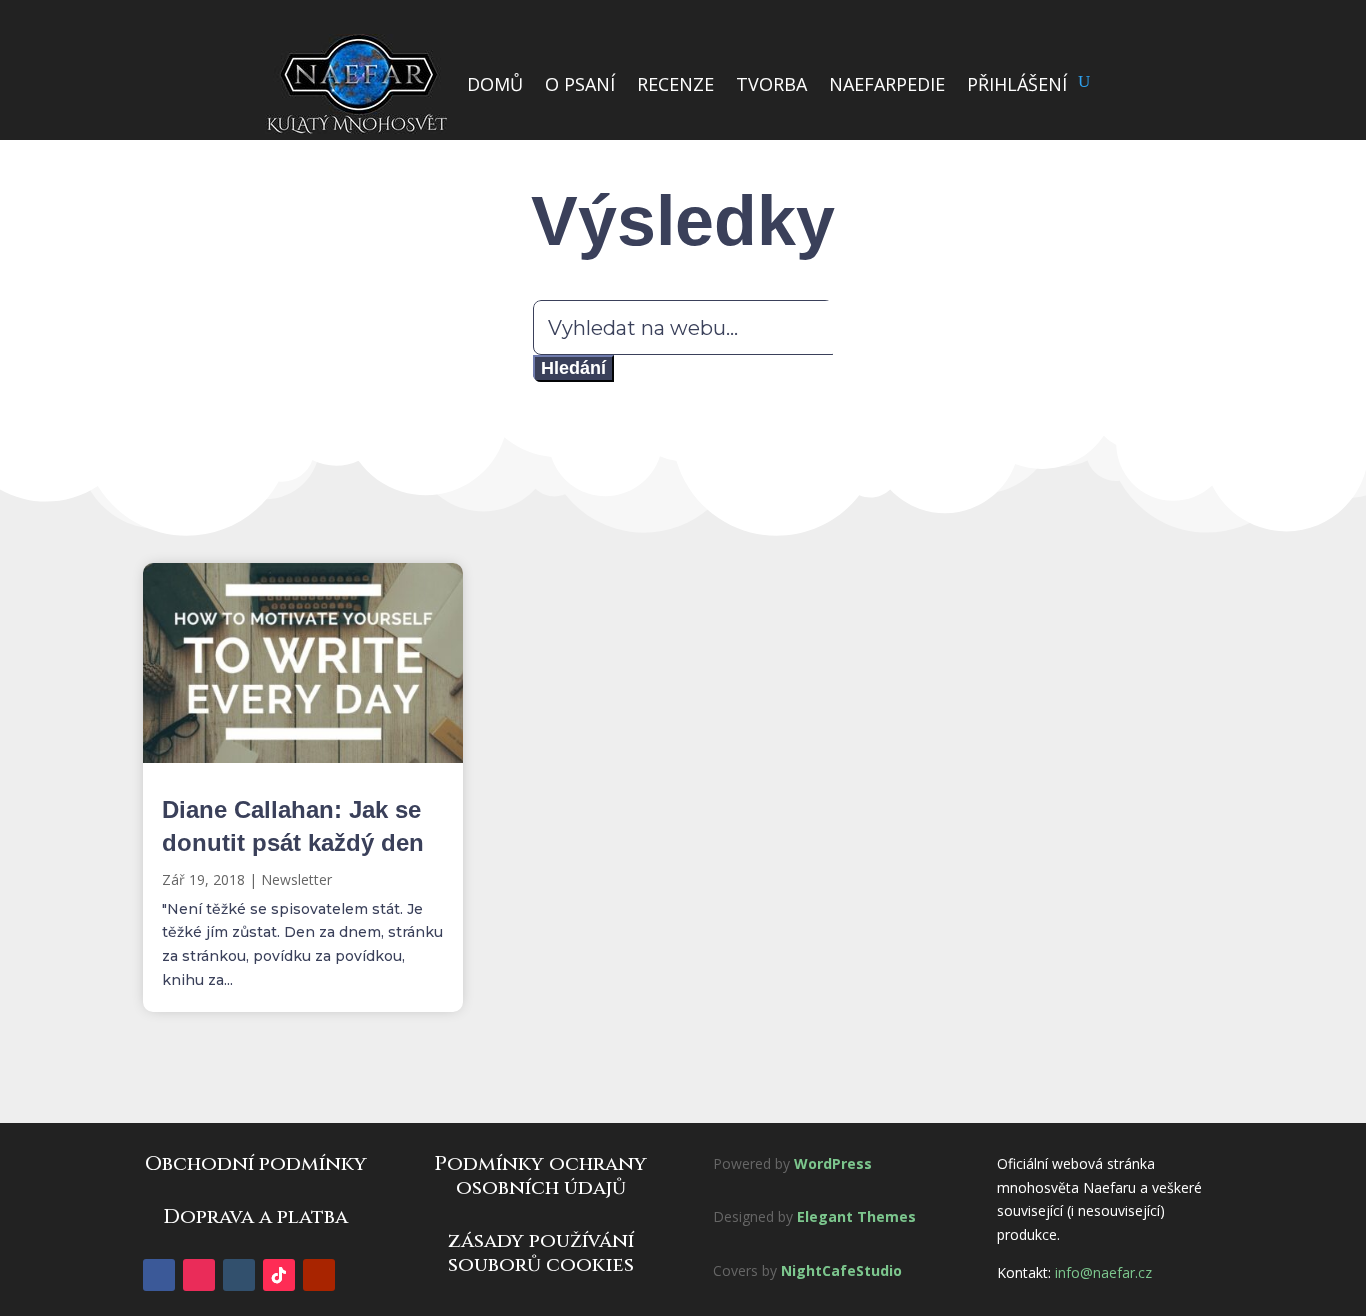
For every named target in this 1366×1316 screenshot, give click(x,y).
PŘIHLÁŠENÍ (1017, 84)
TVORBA (771, 84)
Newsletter (296, 879)
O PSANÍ (580, 84)
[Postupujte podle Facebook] (159, 1275)
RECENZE (675, 84)
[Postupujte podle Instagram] (199, 1275)
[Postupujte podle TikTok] (279, 1275)
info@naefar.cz (1103, 1272)
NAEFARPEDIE (887, 84)
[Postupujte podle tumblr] (239, 1275)
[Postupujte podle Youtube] (319, 1275)
